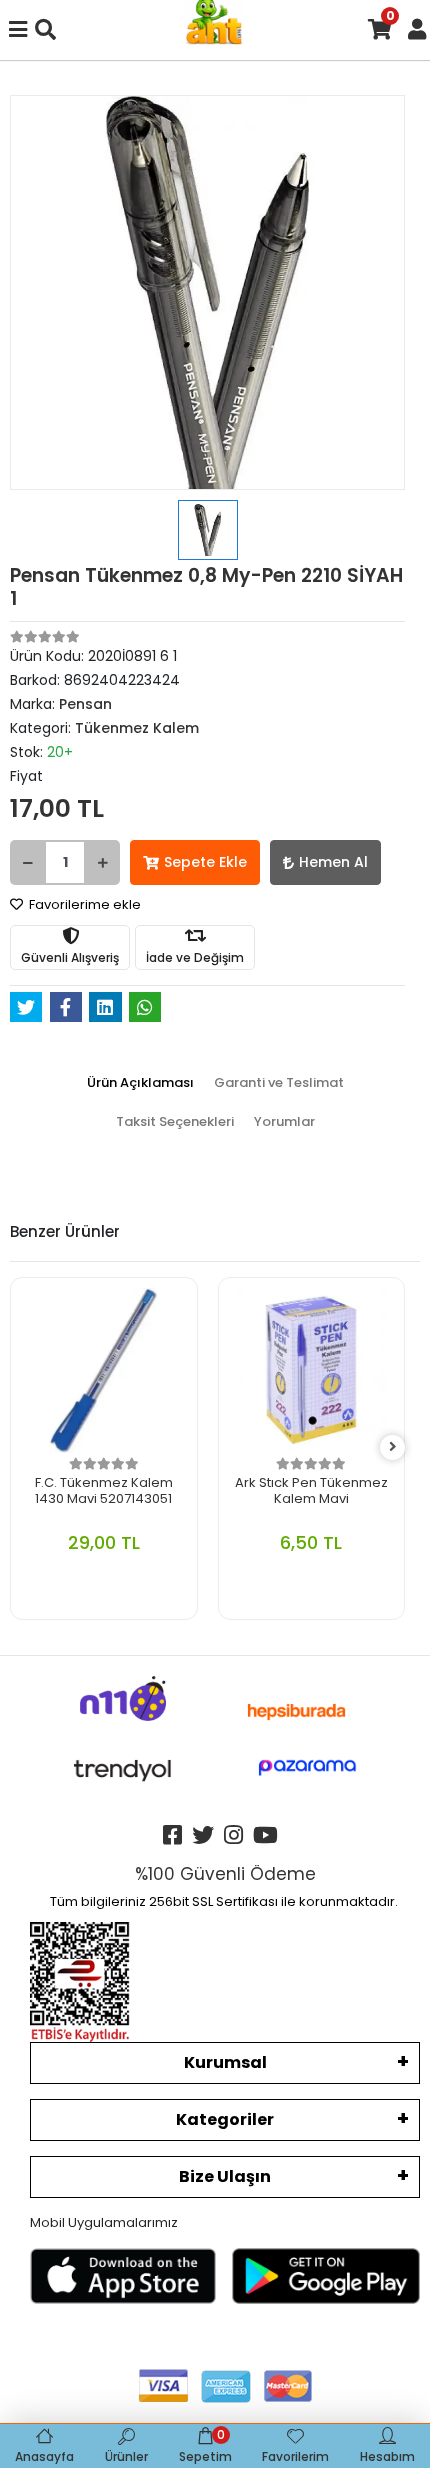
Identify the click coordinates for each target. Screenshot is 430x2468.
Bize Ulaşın (225, 2176)
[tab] (140, 1083)
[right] (393, 1447)
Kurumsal (225, 2062)
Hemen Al (333, 862)
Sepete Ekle (205, 862)
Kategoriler (225, 2119)
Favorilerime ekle (83, 904)
